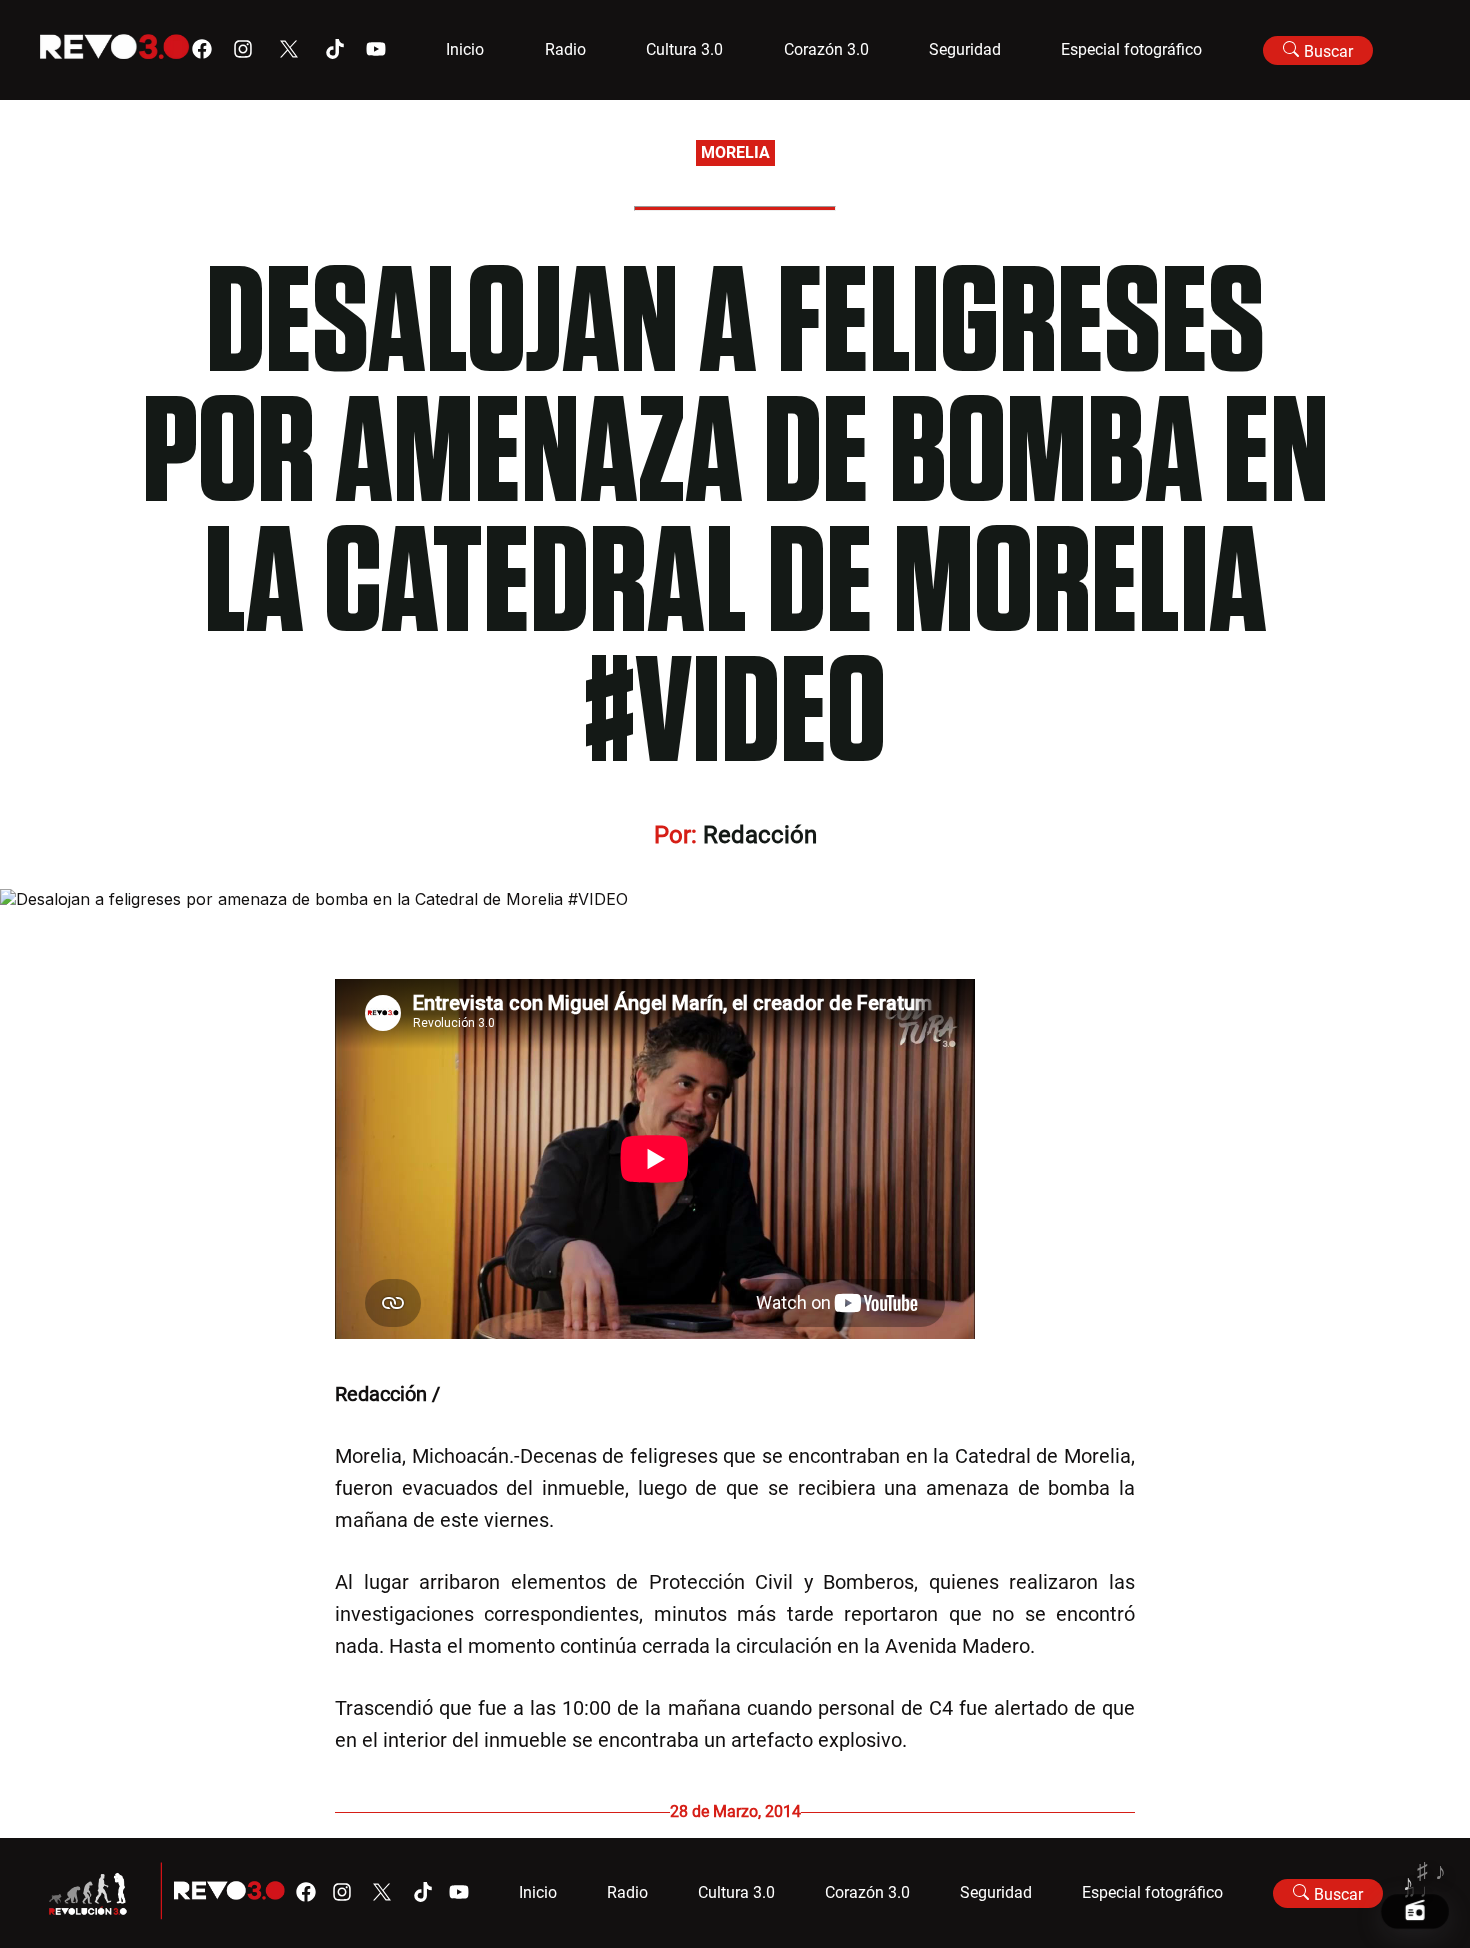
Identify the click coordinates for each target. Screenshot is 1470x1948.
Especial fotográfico (1131, 49)
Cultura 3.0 (684, 49)
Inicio (465, 49)
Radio (565, 49)
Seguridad (965, 49)
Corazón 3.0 (826, 49)
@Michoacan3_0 (518, 1394)
